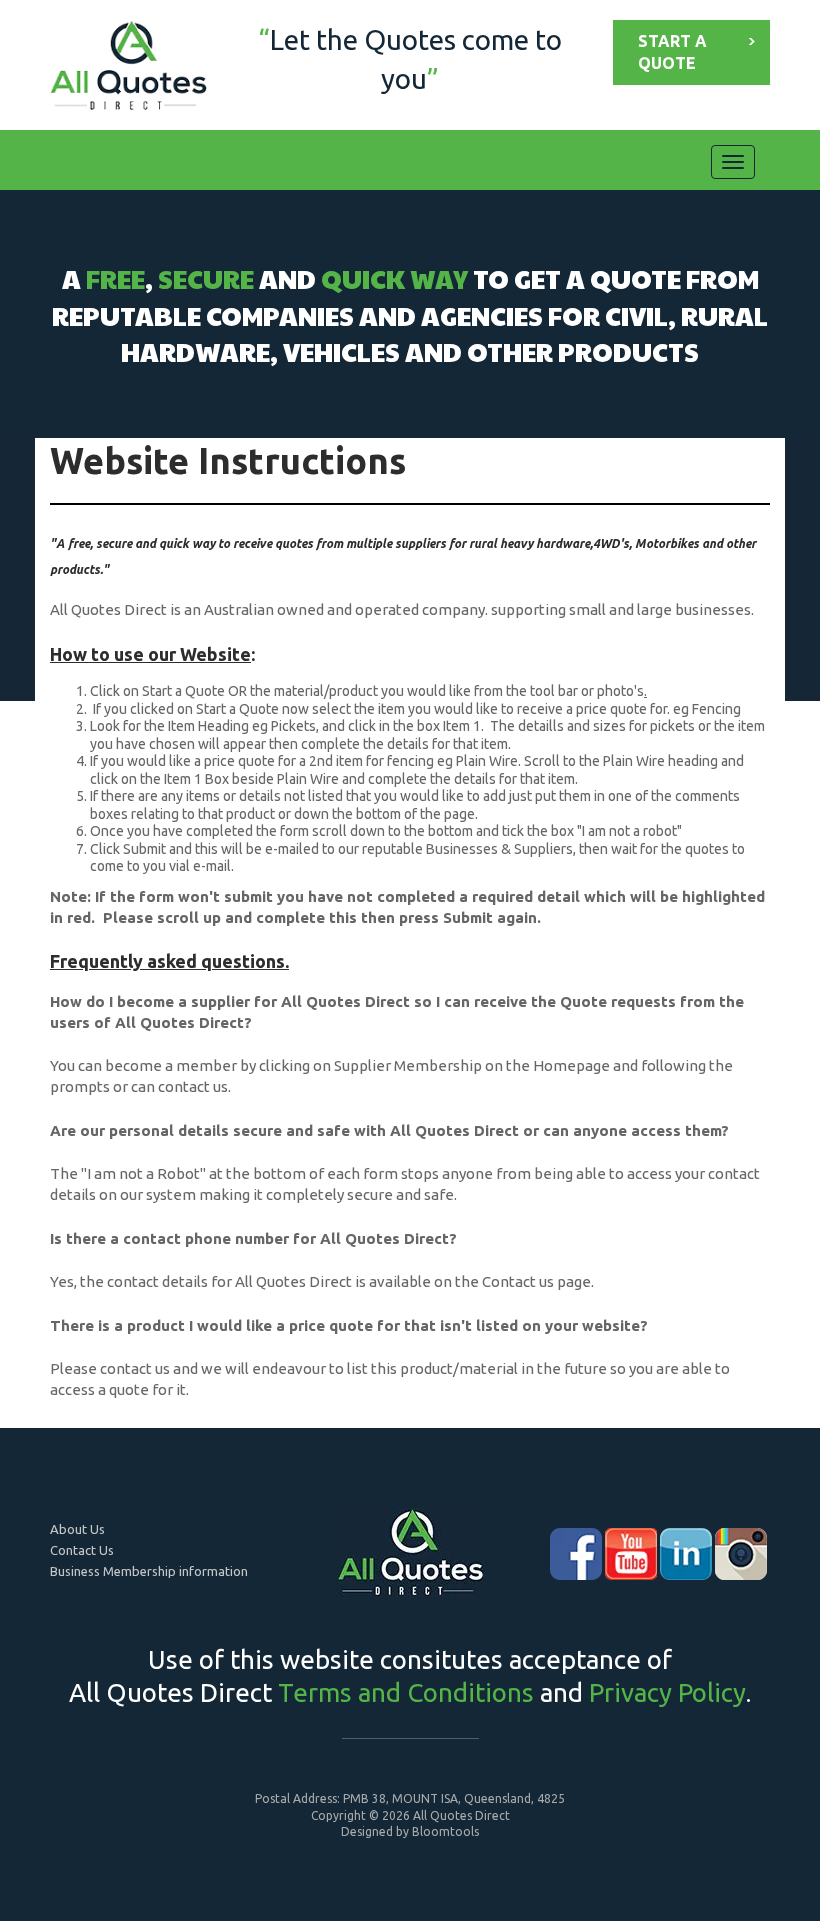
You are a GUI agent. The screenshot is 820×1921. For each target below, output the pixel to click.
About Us (77, 1529)
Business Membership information (149, 1571)
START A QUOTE (672, 52)
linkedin (686, 1554)
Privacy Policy (667, 1692)
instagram (741, 1554)
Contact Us (82, 1550)
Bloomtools (445, 1831)
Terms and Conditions (406, 1692)
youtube (631, 1554)
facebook (576, 1554)
